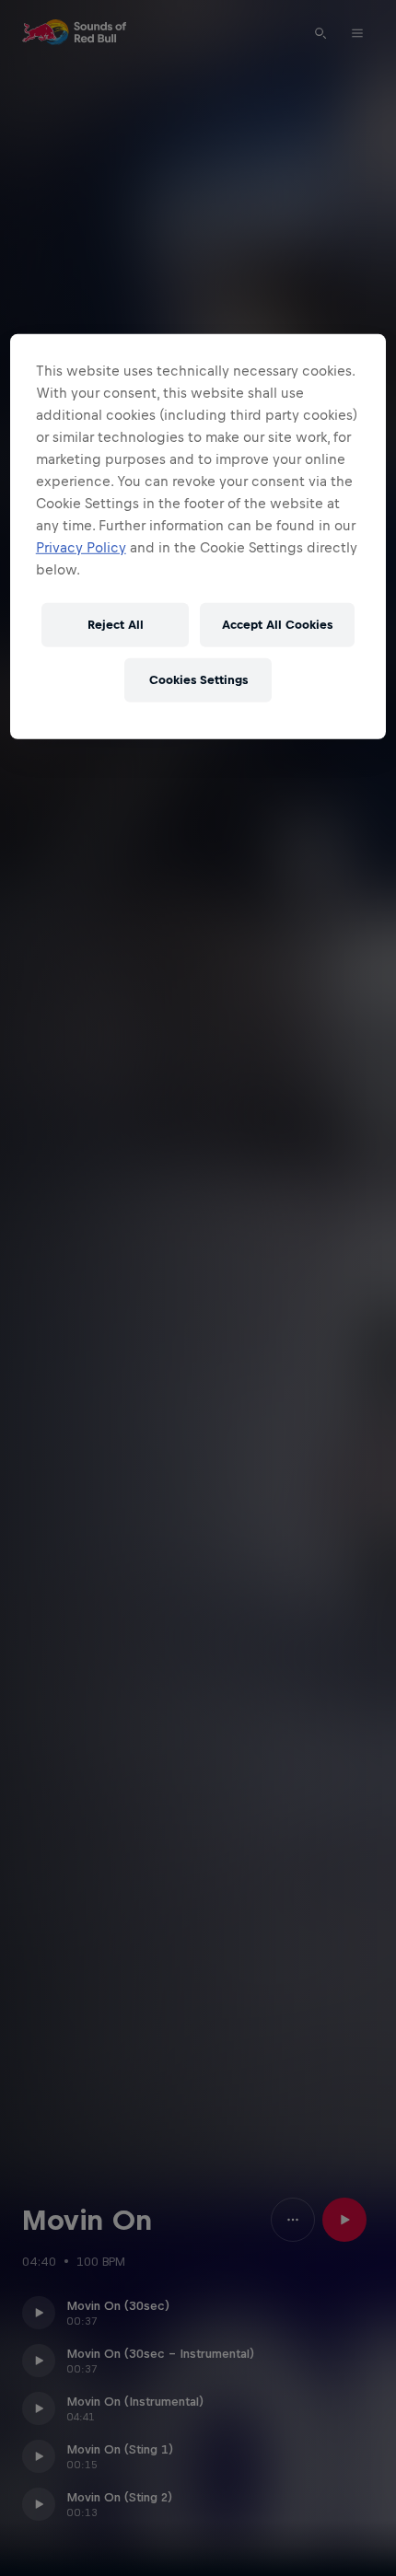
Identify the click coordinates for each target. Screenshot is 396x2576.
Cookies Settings (198, 680)
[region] (198, 536)
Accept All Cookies (277, 625)
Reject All (116, 625)
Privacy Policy (81, 546)
